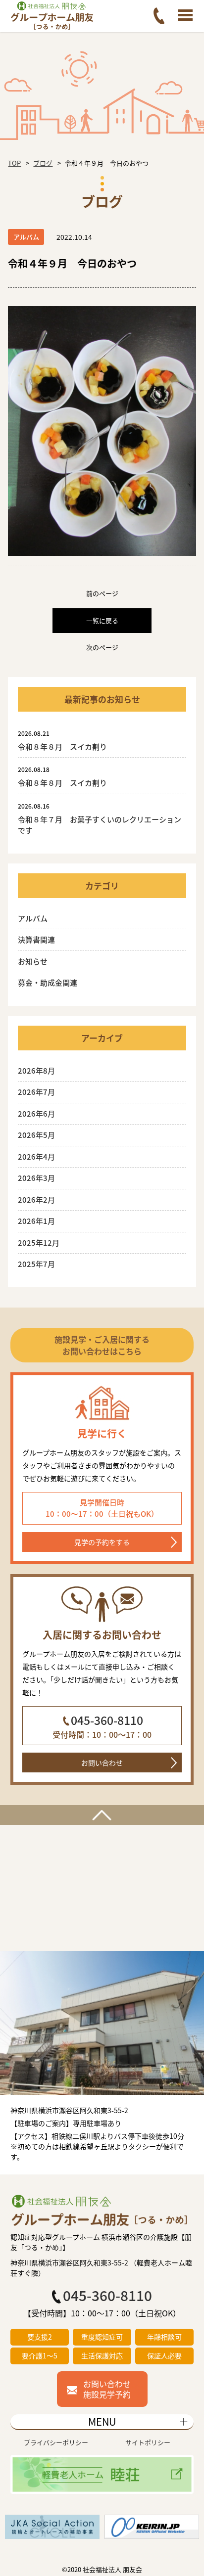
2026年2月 (36, 1199)
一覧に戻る (102, 620)
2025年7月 (36, 1264)
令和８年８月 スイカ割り (66, 746)
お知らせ (33, 961)
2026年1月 (36, 1221)
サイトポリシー (148, 2442)
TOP (14, 163)
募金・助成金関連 (48, 982)
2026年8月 (36, 1070)
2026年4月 (36, 1156)
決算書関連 (36, 939)
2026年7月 (36, 1092)
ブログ (43, 163)
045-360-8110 (107, 1720)
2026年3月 (36, 1178)
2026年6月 (36, 1113)
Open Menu (185, 16)
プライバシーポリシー (56, 2442)
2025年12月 (39, 1243)
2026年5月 (36, 1135)
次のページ (102, 647)
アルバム (33, 918)
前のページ (102, 593)
